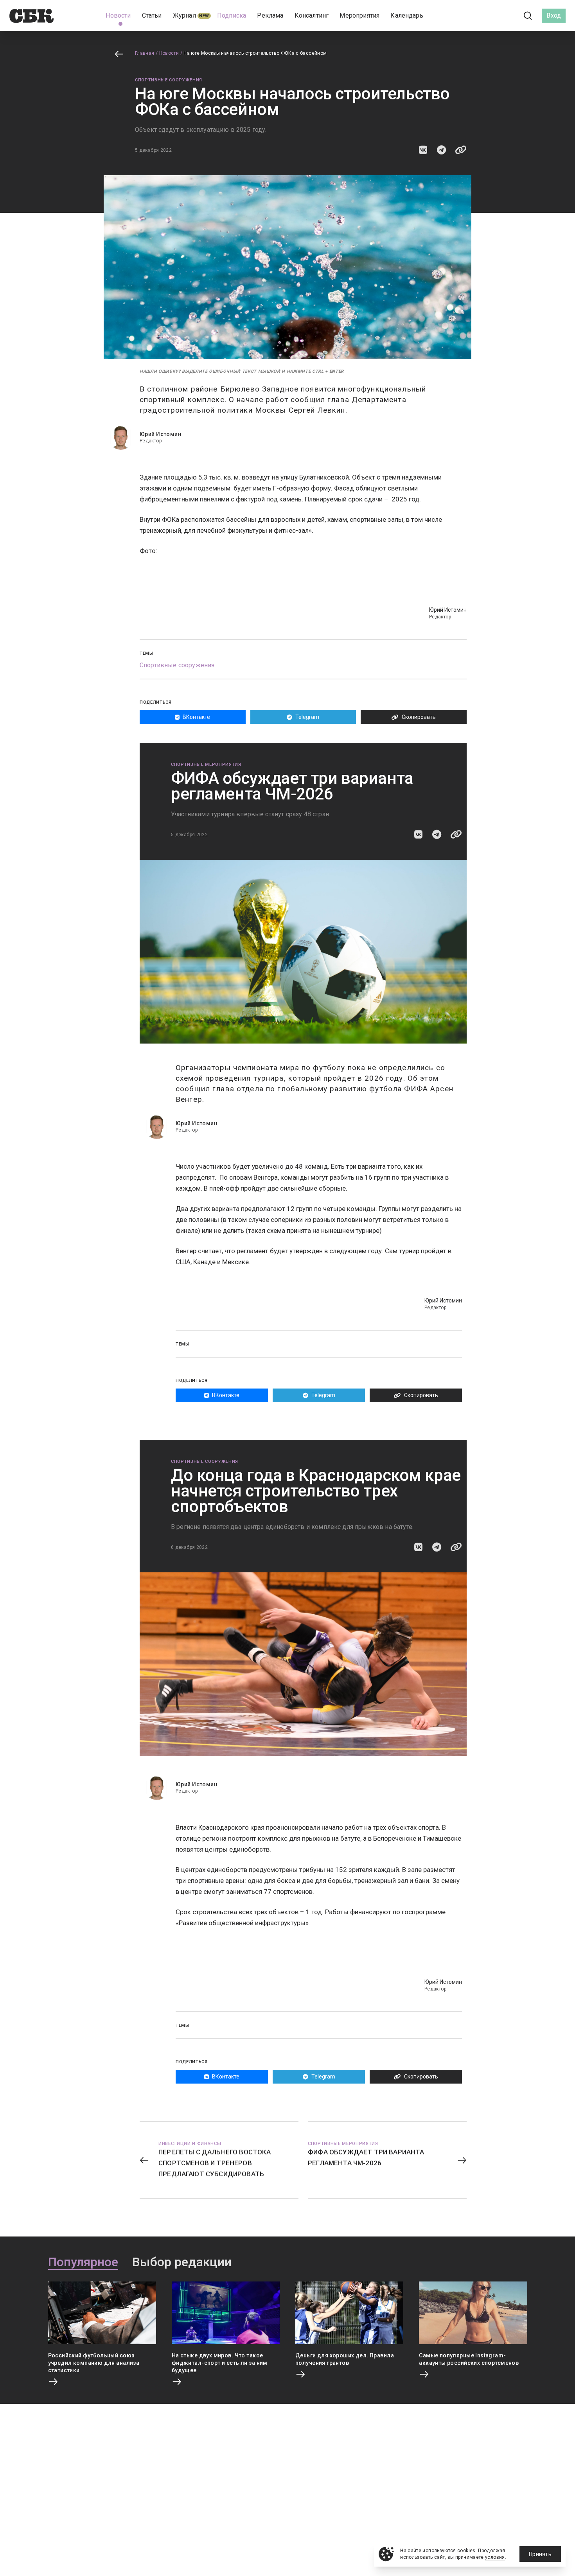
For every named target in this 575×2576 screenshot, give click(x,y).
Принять (540, 2554)
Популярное (83, 2262)
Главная (145, 53)
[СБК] (31, 16)
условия (495, 2557)
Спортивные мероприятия (206, 764)
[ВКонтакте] (493, 16)
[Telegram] (506, 15)
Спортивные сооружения (169, 80)
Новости (169, 53)
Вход (554, 15)
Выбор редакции (182, 2262)
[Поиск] (528, 16)
